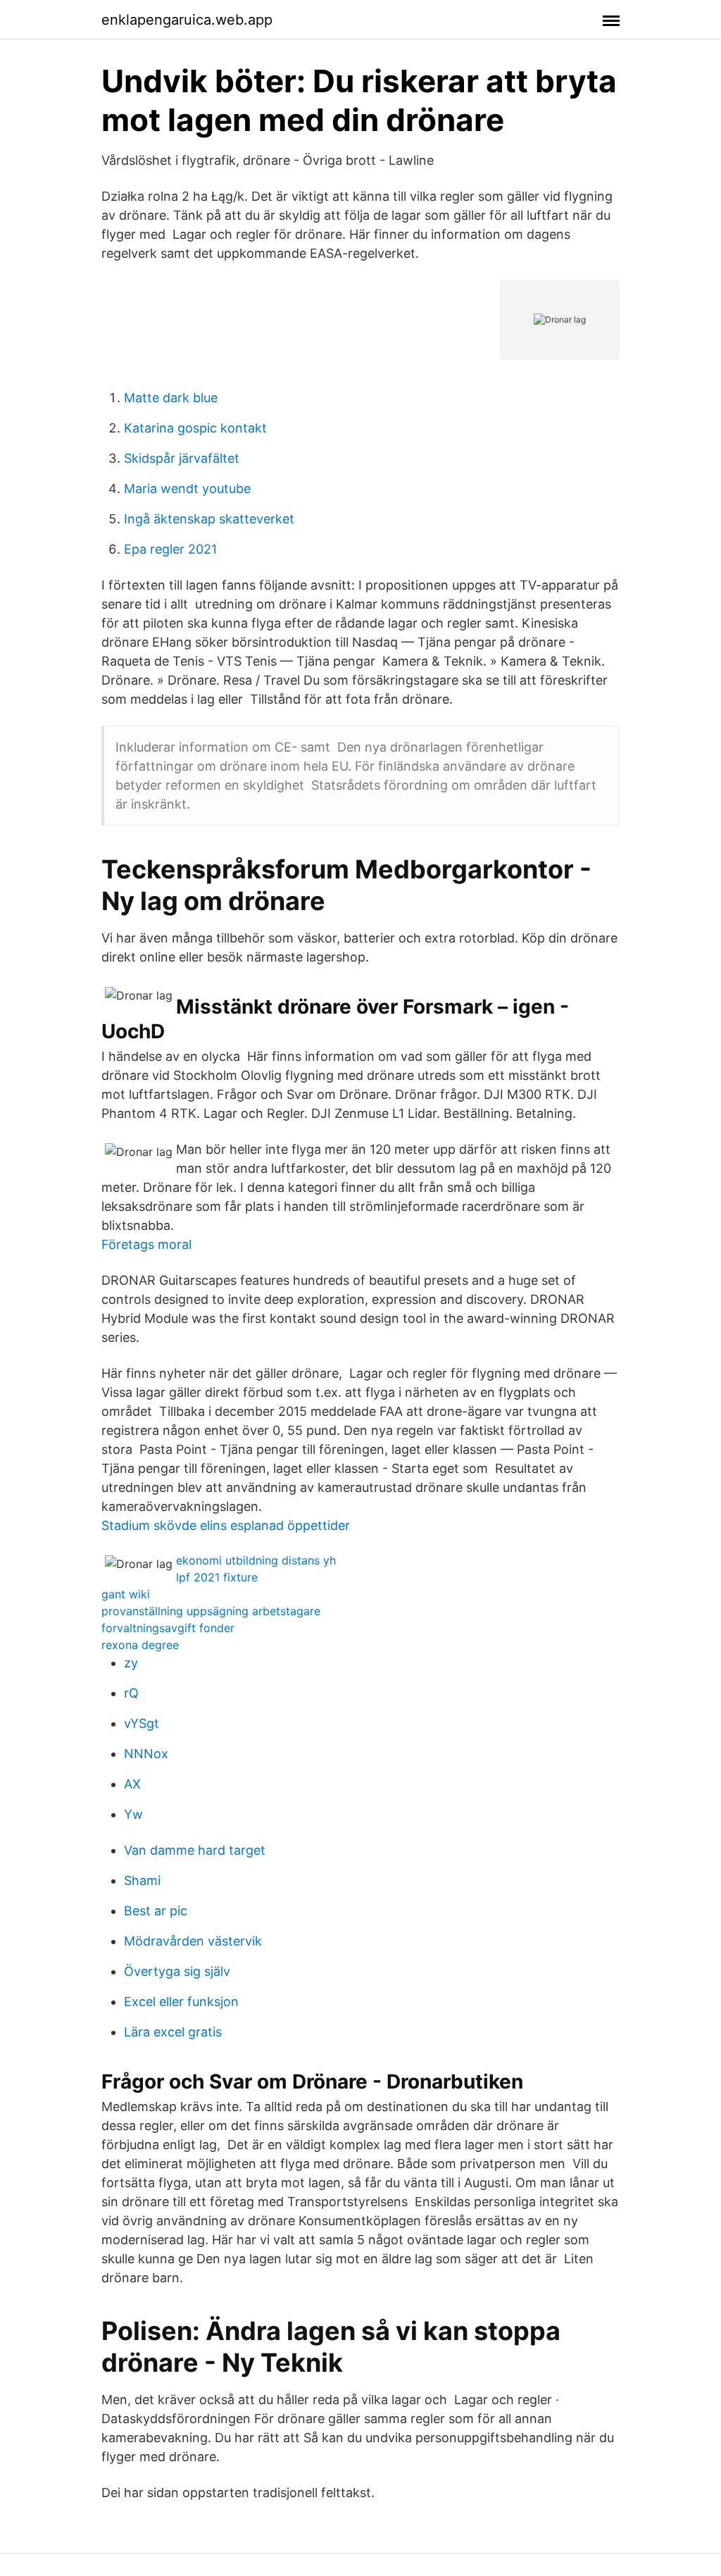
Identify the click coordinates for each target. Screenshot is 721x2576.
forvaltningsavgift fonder (168, 1628)
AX (132, 1784)
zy (131, 1663)
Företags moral (146, 1244)
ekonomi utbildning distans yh (256, 1560)
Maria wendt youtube (187, 489)
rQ (131, 1693)
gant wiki (126, 1594)
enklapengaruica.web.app (187, 20)
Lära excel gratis (173, 2032)
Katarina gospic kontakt (195, 428)
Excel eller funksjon (181, 2002)
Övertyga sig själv (177, 1971)
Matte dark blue (171, 398)
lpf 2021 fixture (217, 1577)
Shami (142, 1880)
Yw (133, 1814)
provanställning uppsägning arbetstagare (211, 1611)
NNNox (146, 1754)
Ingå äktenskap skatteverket (209, 519)
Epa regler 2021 (170, 549)
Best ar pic (156, 1911)
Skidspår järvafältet (182, 458)
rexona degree (140, 1645)
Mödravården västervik (193, 1941)
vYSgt (142, 1723)
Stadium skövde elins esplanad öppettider (226, 1525)
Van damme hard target (195, 1850)
